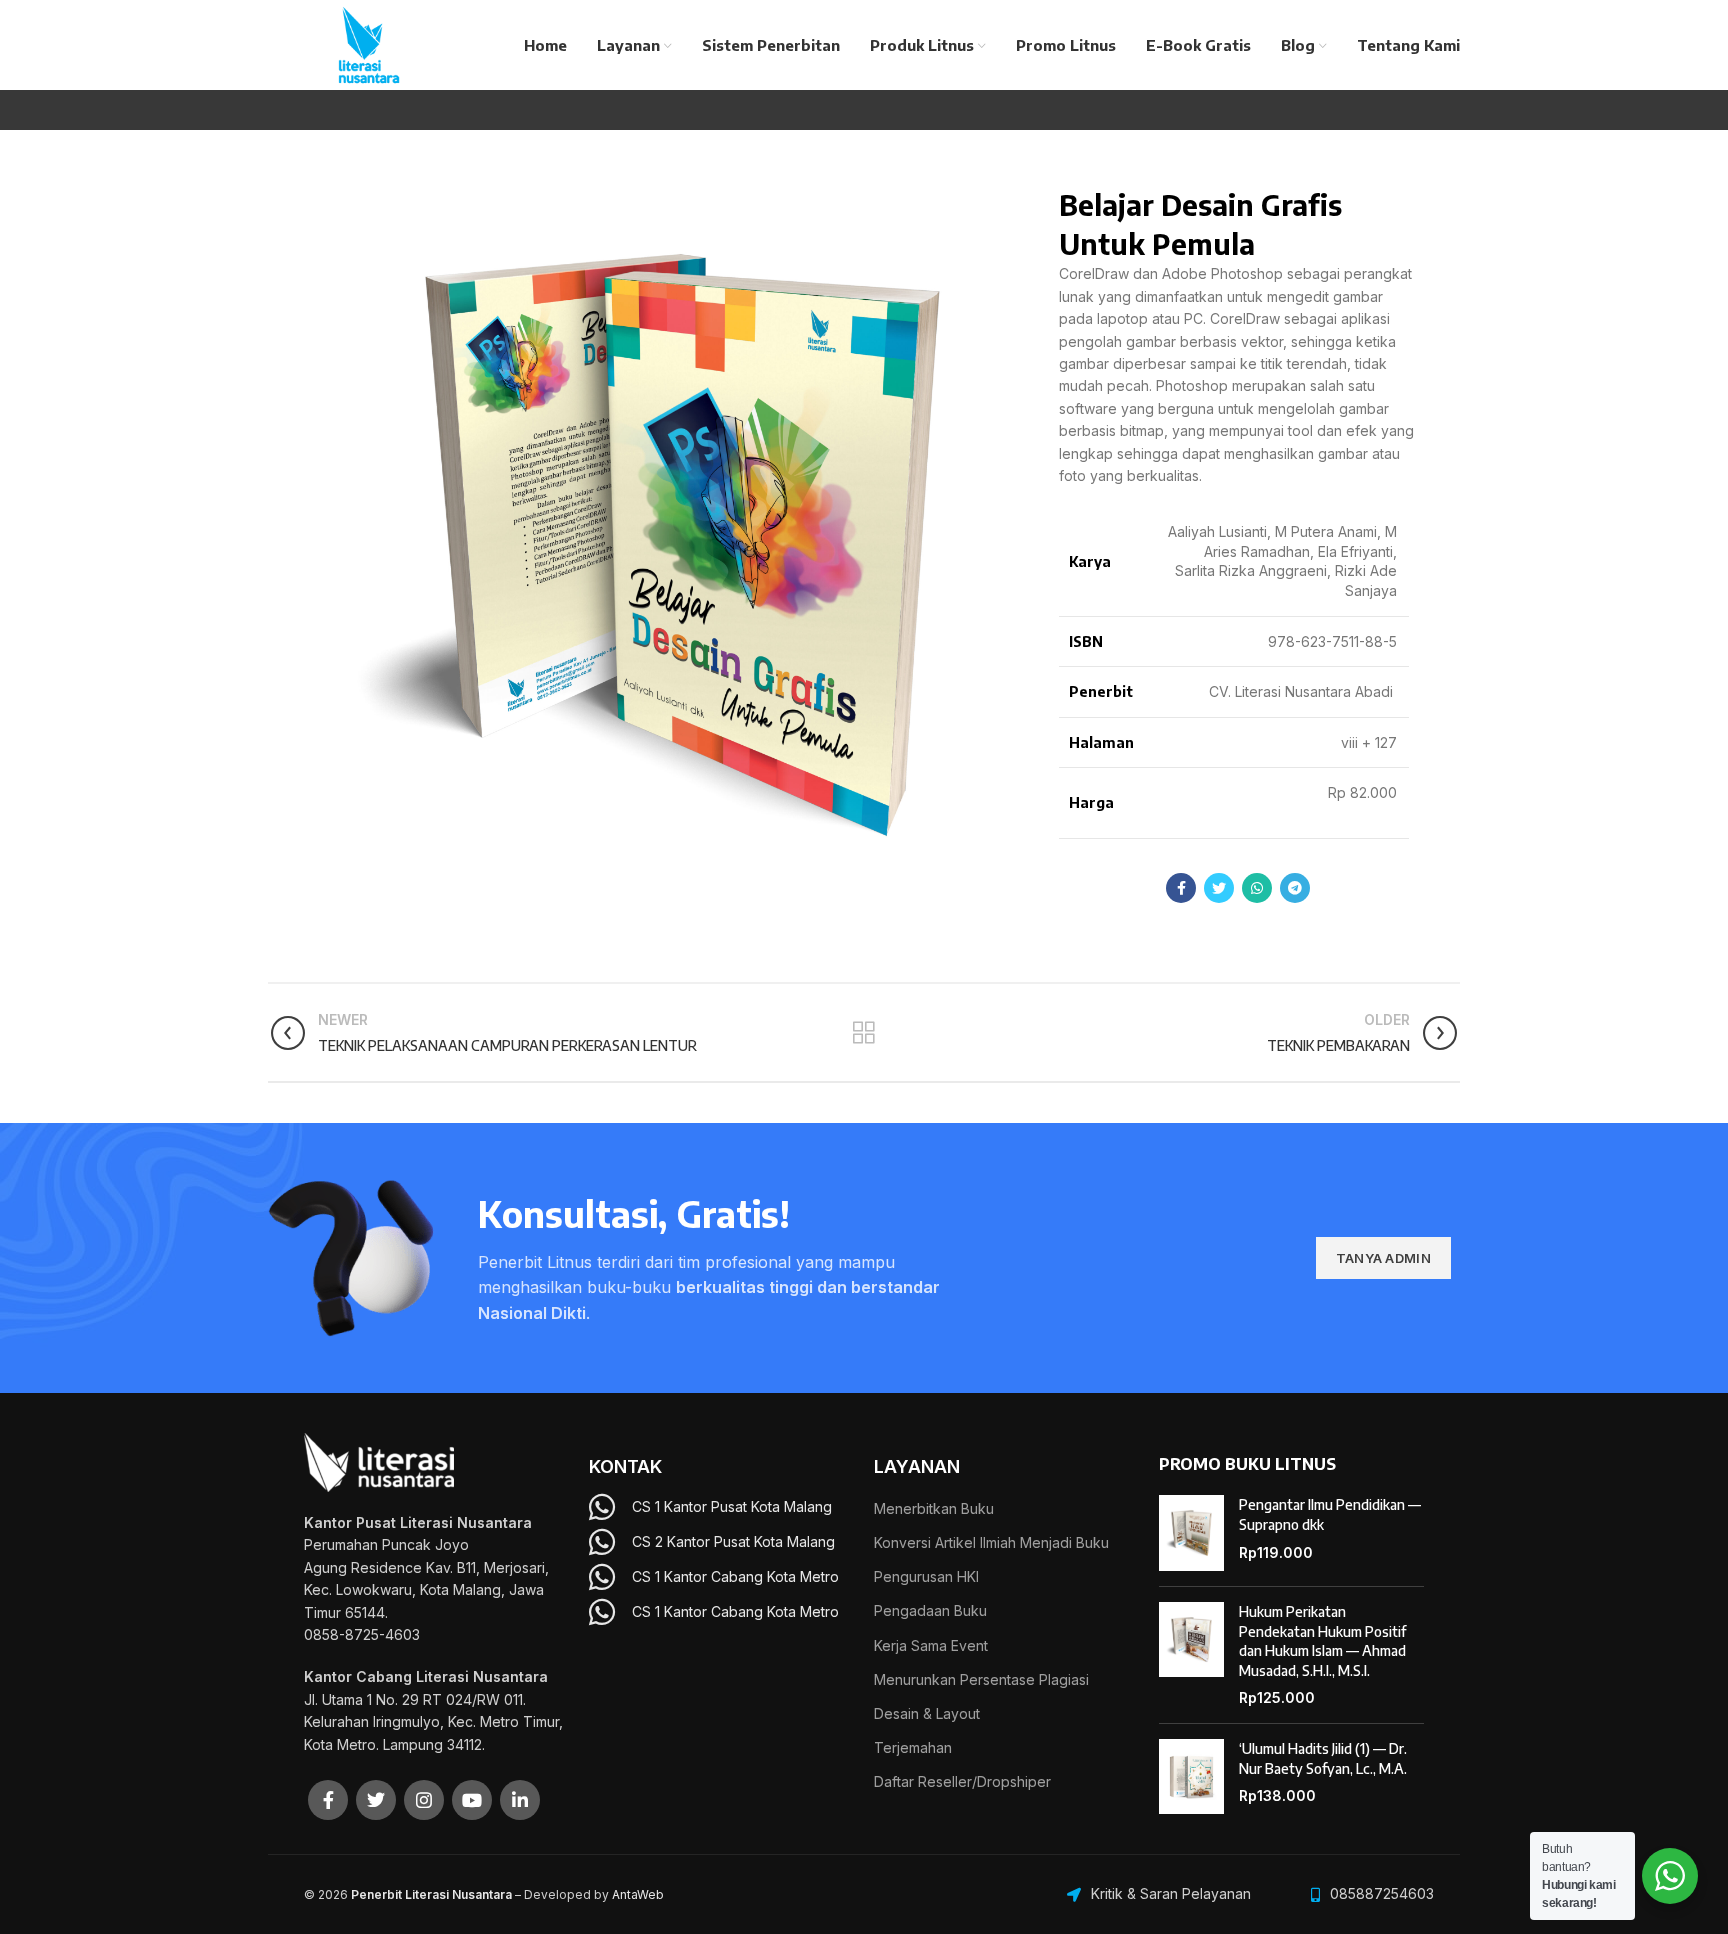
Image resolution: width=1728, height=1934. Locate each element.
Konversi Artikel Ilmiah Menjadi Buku (991, 1542)
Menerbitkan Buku (934, 1508)
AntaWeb (638, 1894)
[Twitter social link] (1219, 888)
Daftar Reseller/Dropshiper (962, 1781)
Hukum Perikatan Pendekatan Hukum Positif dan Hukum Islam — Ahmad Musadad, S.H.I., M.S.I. (1322, 1641)
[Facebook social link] (1181, 888)
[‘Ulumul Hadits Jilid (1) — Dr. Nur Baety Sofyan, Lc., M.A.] (1191, 1777)
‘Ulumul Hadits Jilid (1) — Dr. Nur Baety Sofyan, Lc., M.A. (1323, 1758)
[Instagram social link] (424, 1800)
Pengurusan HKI (926, 1576)
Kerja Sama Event (931, 1645)
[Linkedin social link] (520, 1800)
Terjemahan (913, 1747)
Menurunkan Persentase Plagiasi (981, 1679)
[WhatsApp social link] (1257, 888)
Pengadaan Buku (930, 1610)
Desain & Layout (927, 1713)
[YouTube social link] (472, 1800)
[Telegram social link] (1295, 888)
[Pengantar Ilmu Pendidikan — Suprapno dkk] (1191, 1533)
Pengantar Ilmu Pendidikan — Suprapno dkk (1330, 1514)
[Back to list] (864, 1033)
